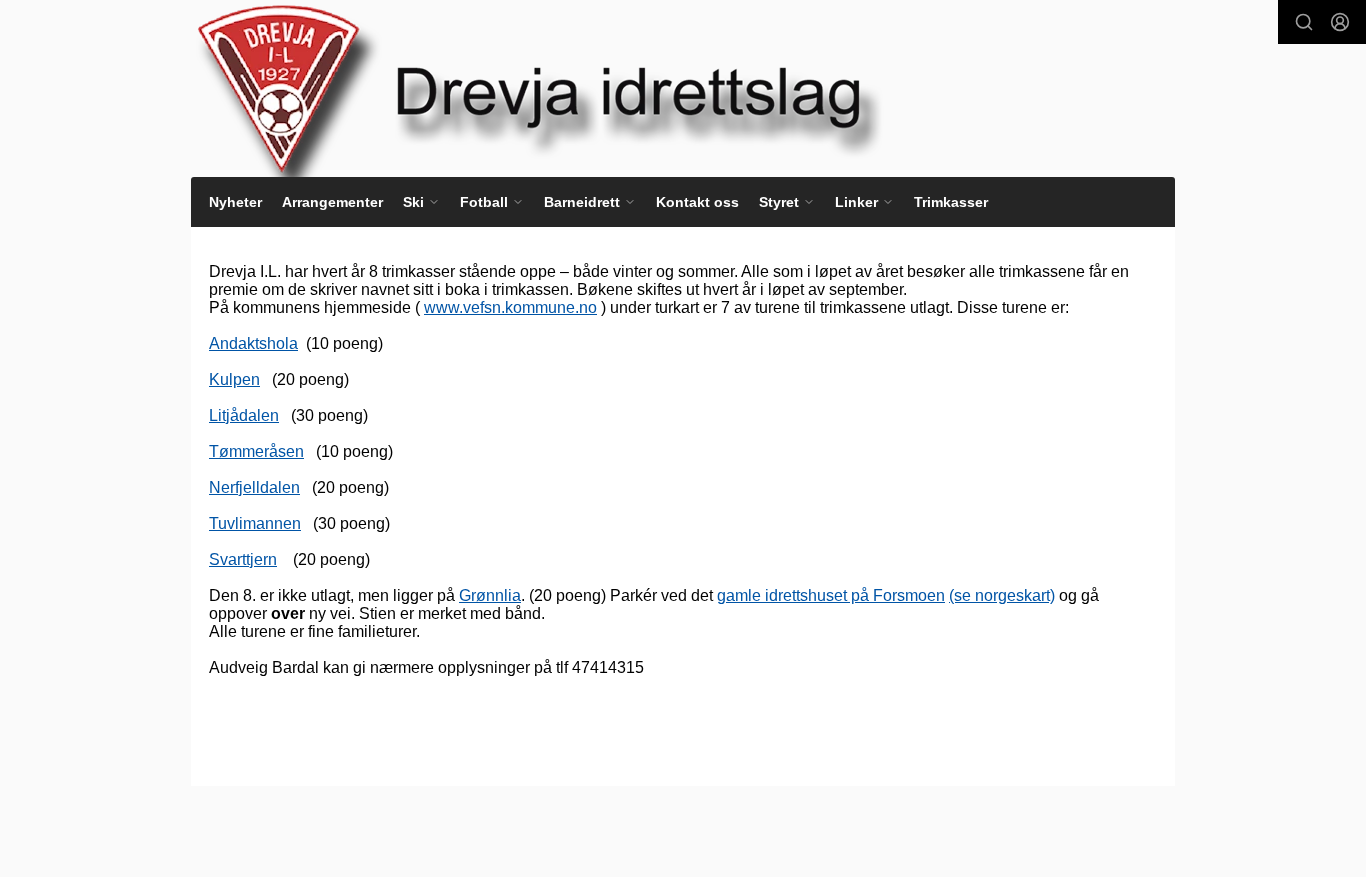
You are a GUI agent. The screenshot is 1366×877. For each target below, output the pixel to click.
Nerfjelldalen (254, 487)
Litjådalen (244, 415)
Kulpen (234, 379)
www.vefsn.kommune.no (510, 307)
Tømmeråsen (256, 451)
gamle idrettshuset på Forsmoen (831, 595)
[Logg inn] (1340, 22)
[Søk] (1304, 22)
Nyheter (235, 202)
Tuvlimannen (255, 523)
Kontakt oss (697, 202)
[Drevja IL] (580, 88)
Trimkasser (951, 202)
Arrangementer (332, 202)
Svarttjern (243, 559)
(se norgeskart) (1002, 595)
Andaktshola (253, 343)
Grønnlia (490, 595)
